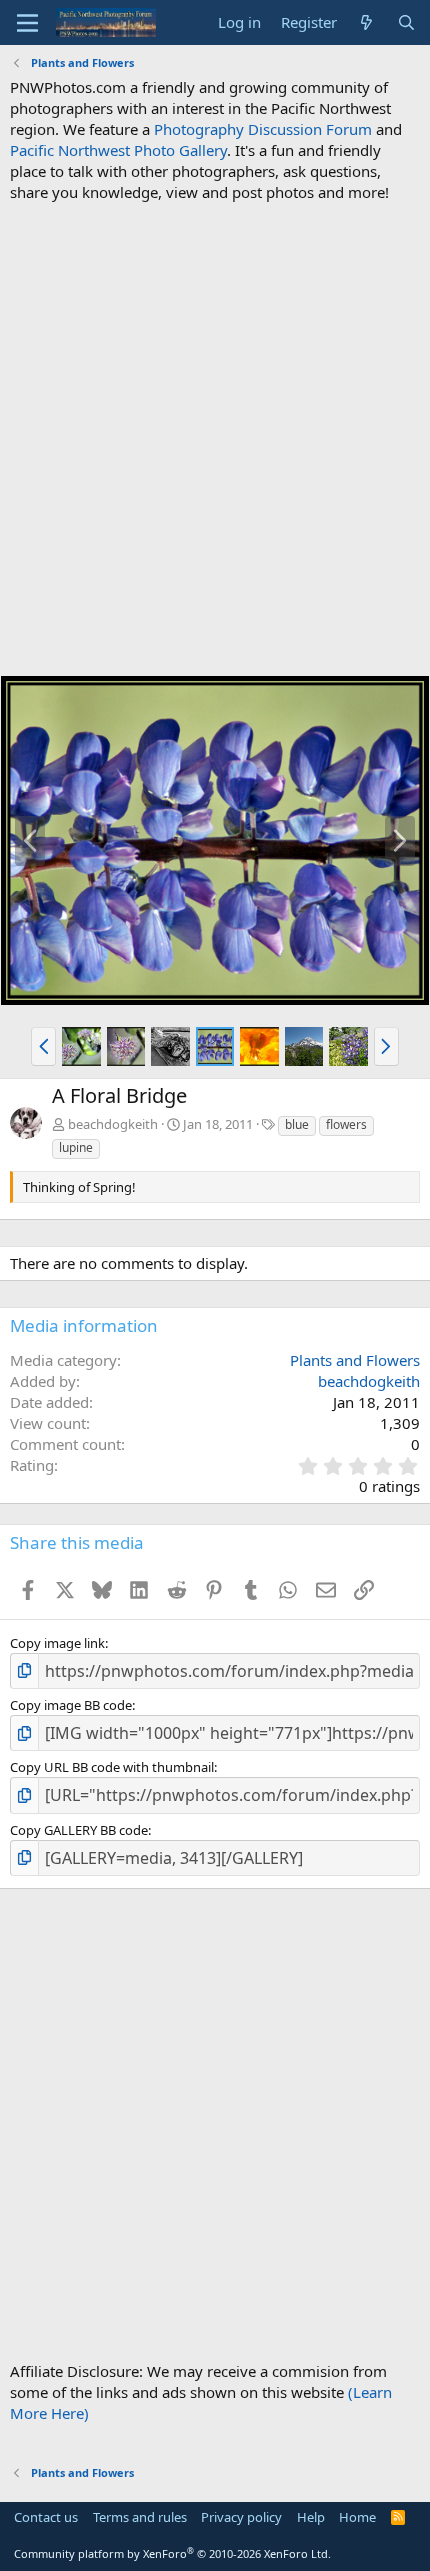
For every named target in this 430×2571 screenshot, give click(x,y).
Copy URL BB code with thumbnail (112, 1767)
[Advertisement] (215, 439)
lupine (76, 1147)
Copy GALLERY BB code (79, 1830)
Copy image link (57, 1643)
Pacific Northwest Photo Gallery (118, 150)
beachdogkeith (113, 1124)
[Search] (406, 22)
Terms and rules (140, 2517)
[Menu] (27, 23)
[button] (43, 1046)
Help (311, 2517)
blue (297, 1124)
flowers (346, 1124)
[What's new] (366, 22)
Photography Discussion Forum (263, 129)
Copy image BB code (71, 1705)
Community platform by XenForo (172, 2553)
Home (357, 2517)
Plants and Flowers (355, 1360)
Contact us (46, 2517)
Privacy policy (241, 2517)
